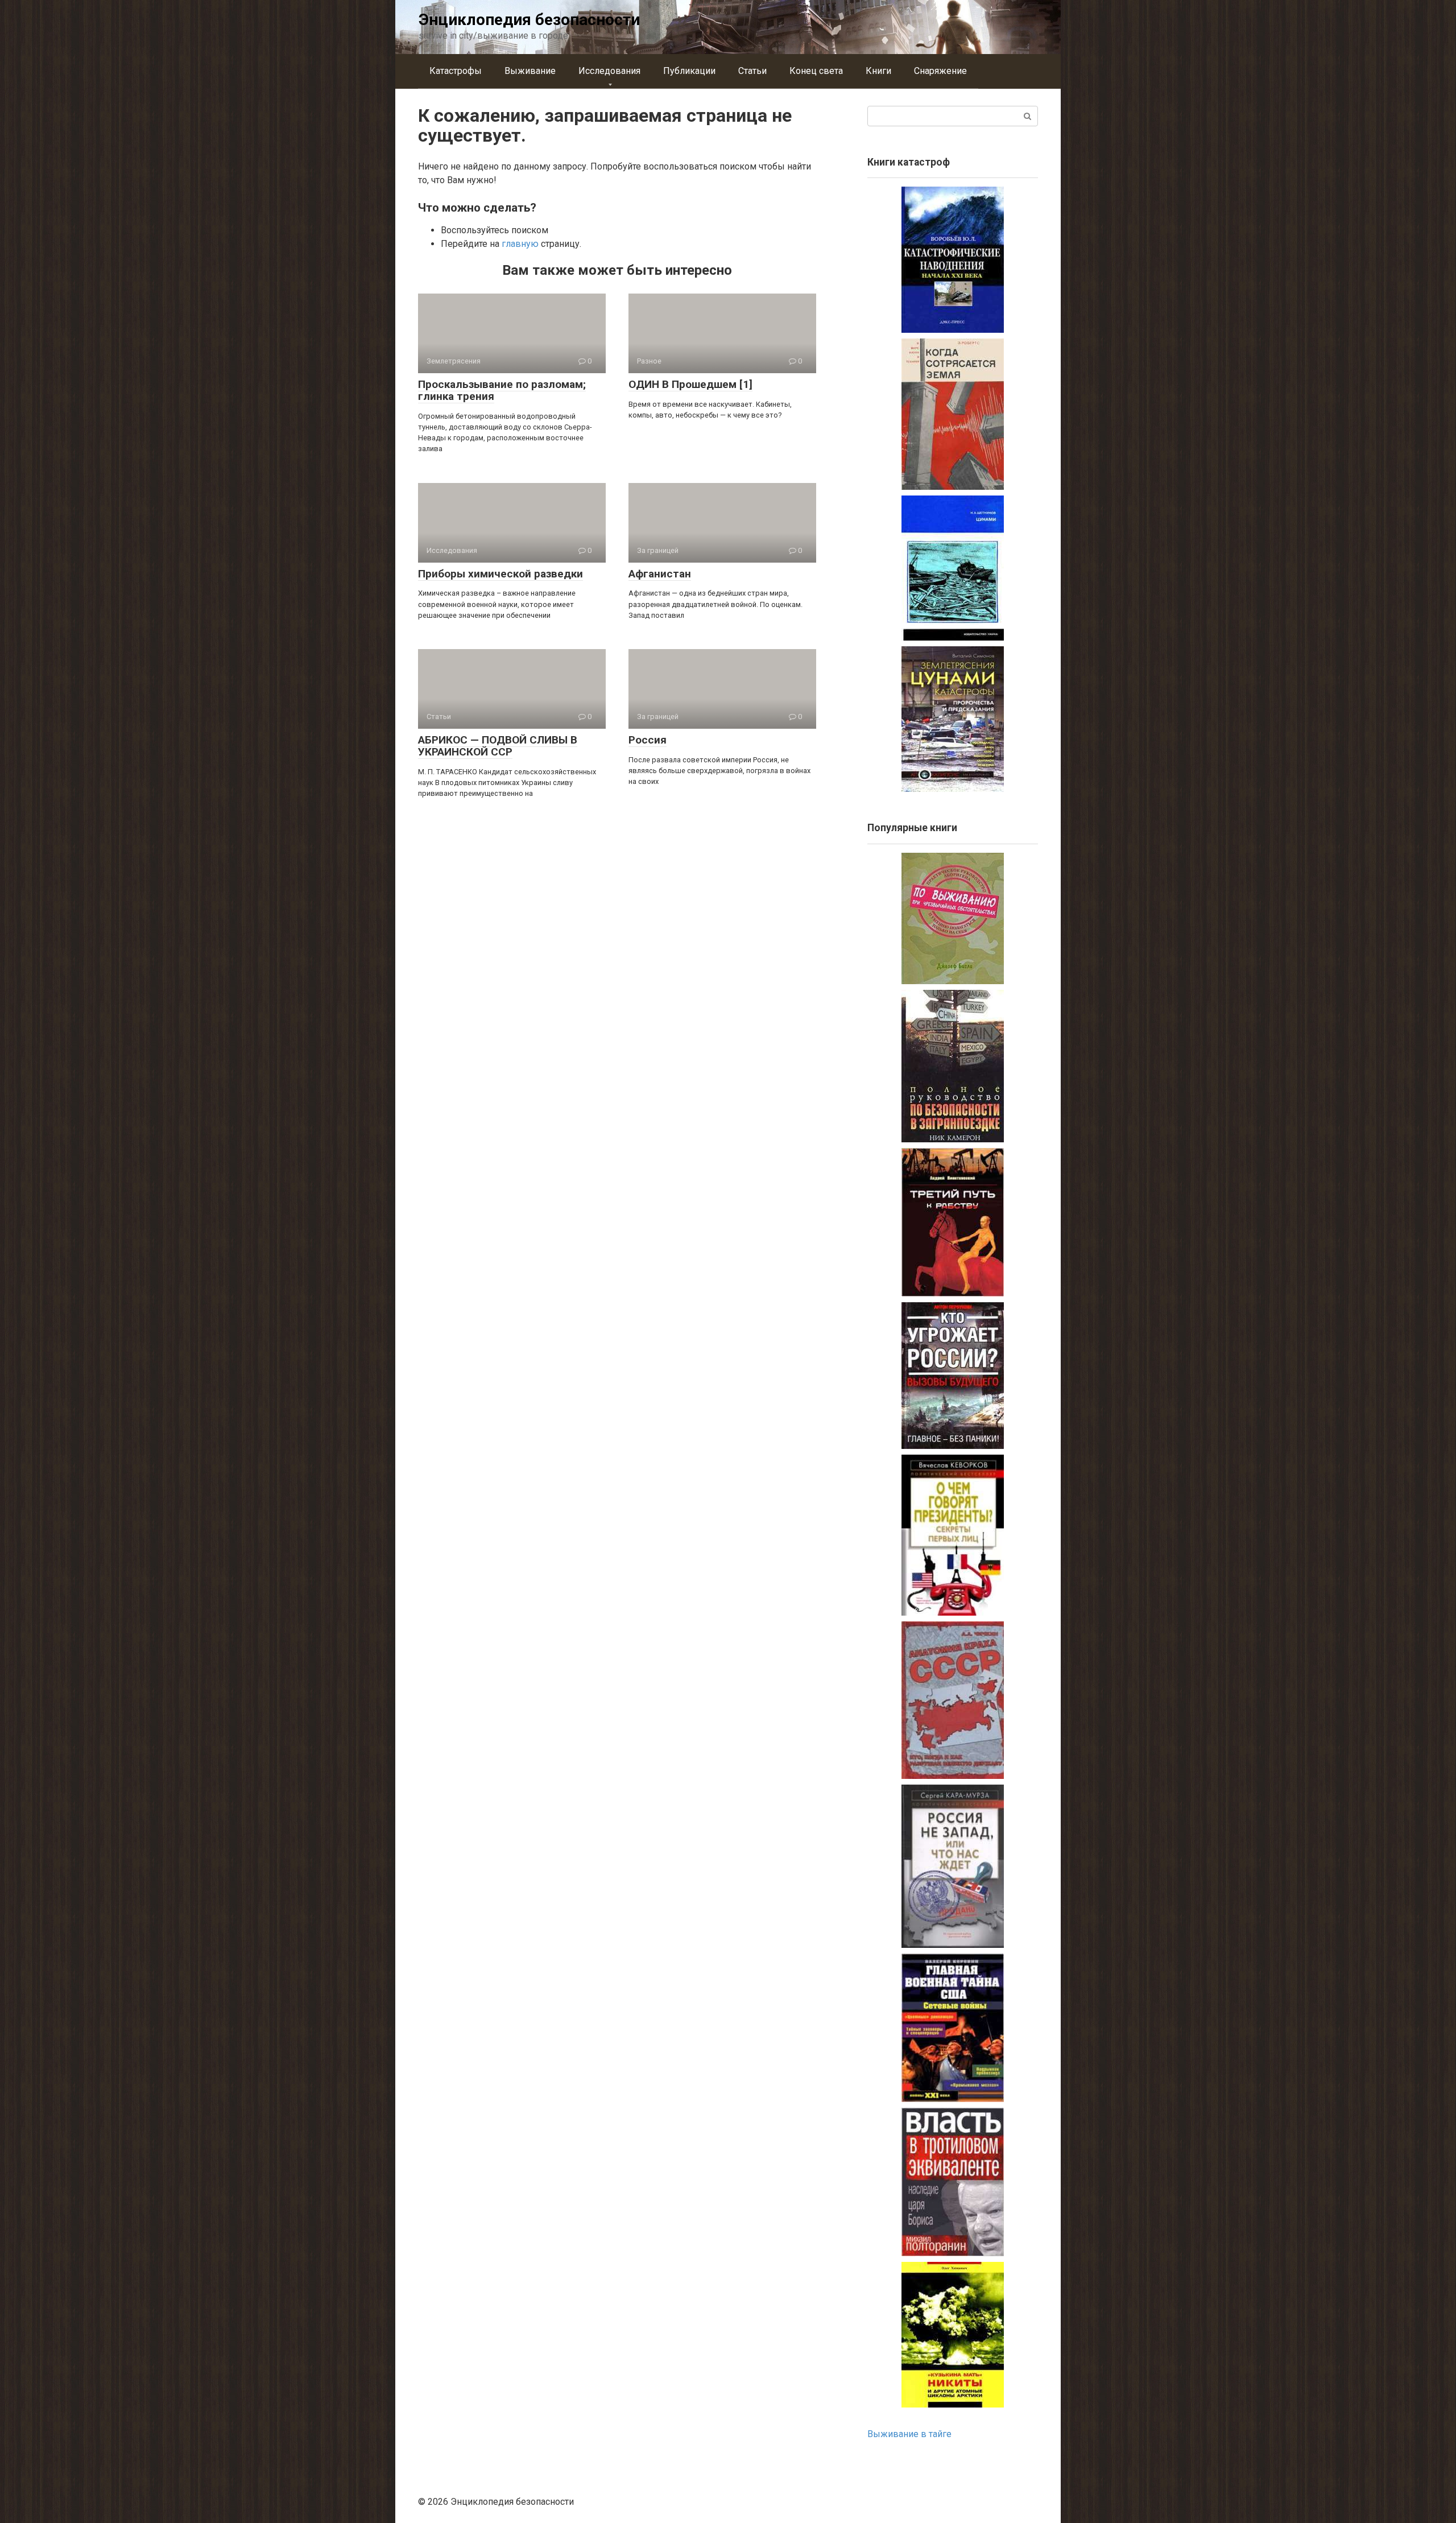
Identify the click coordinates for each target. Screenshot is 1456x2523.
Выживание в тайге (909, 2434)
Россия (648, 740)
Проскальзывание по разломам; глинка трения (502, 390)
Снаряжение (940, 71)
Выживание (530, 71)
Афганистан (660, 574)
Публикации (689, 71)
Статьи (752, 71)
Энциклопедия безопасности (529, 20)
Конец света (816, 71)
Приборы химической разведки (500, 574)
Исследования (609, 71)
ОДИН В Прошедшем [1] (690, 384)
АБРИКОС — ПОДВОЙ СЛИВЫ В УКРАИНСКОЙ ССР (498, 746)
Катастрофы (456, 71)
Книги (878, 71)
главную (520, 244)
